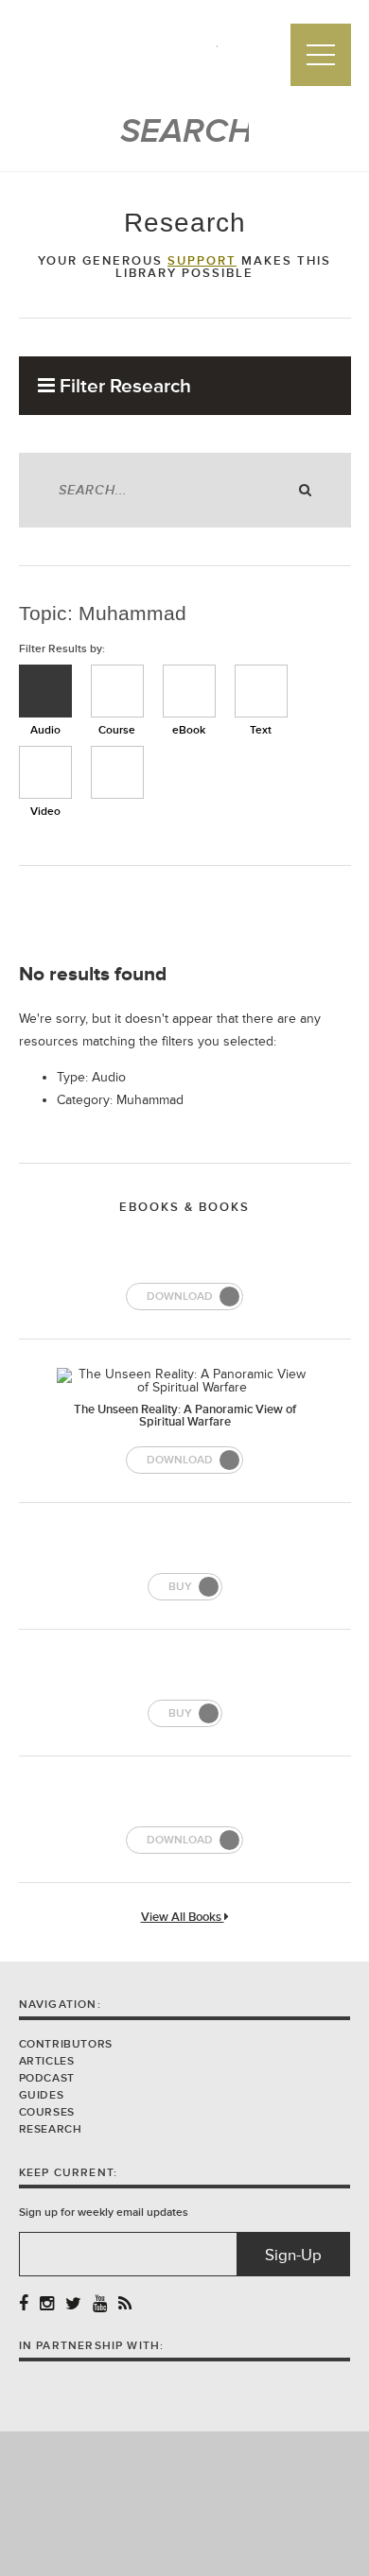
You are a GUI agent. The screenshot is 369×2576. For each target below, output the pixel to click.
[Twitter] (73, 2304)
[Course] (117, 691)
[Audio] (45, 691)
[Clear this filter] (117, 772)
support (202, 261)
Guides (42, 2095)
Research (51, 2129)
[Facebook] (24, 2304)
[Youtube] (100, 2304)
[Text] (261, 691)
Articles (47, 2061)
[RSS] (125, 2304)
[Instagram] (47, 2304)
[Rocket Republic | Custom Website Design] (185, 2503)
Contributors (66, 2044)
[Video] (45, 772)
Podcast (47, 2078)
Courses (47, 2112)
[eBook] (189, 691)
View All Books (183, 1918)
